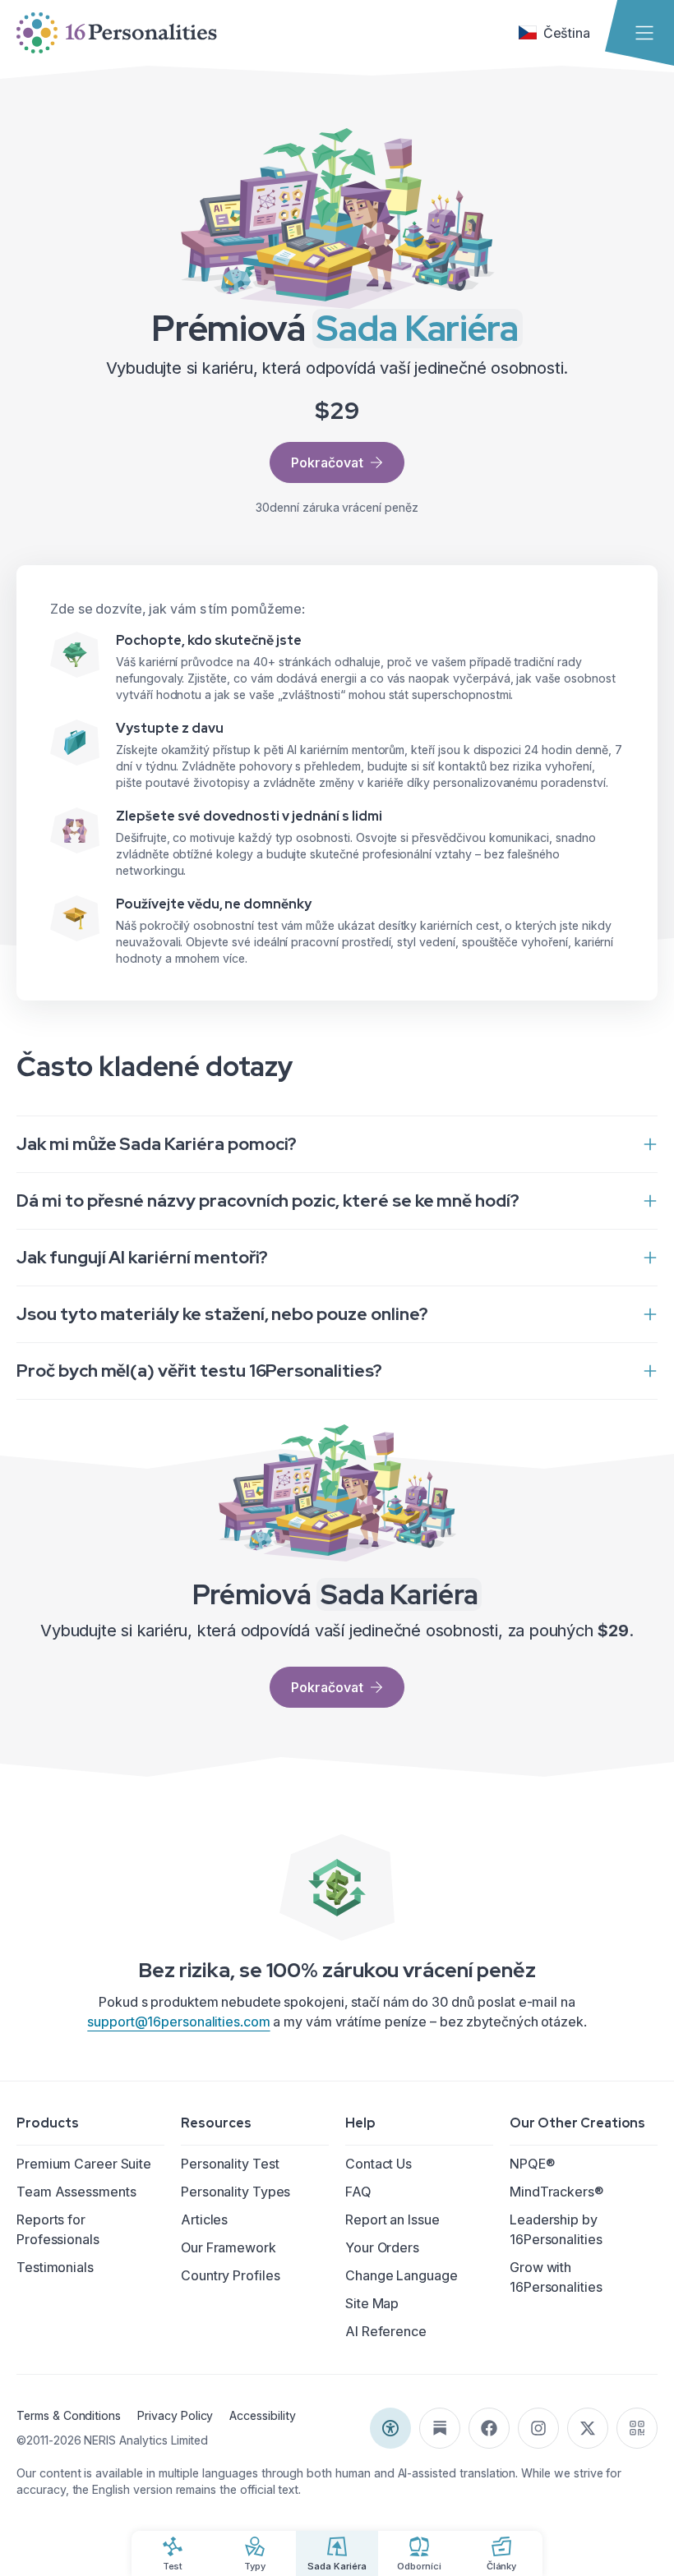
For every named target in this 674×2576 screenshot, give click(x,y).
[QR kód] (637, 2428)
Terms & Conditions (69, 2415)
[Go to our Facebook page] (489, 2428)
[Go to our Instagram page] (538, 2428)
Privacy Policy (175, 2415)
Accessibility (262, 2415)
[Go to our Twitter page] (588, 2428)
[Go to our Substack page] (440, 2428)
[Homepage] (117, 33)
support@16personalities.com (178, 2022)
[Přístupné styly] (390, 2428)
